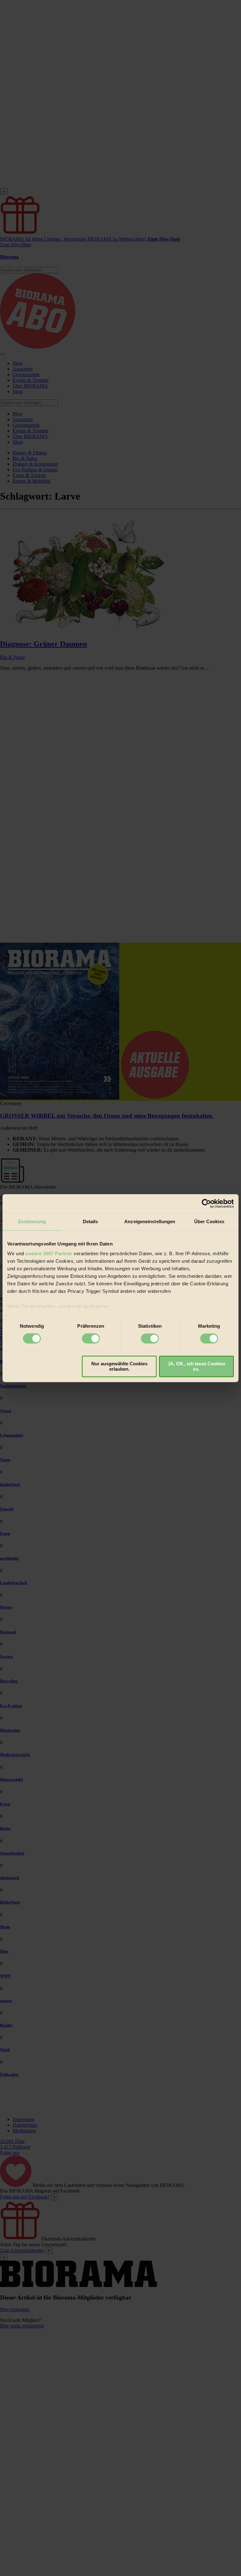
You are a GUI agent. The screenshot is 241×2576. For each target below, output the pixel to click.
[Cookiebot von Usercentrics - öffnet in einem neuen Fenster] (206, 1203)
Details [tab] (91, 1221)
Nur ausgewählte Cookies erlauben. (119, 1366)
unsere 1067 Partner (49, 1253)
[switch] (91, 1339)
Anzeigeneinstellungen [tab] (150, 1221)
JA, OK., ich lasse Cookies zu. (196, 1366)
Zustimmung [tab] (32, 1221)
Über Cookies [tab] (209, 1221)
